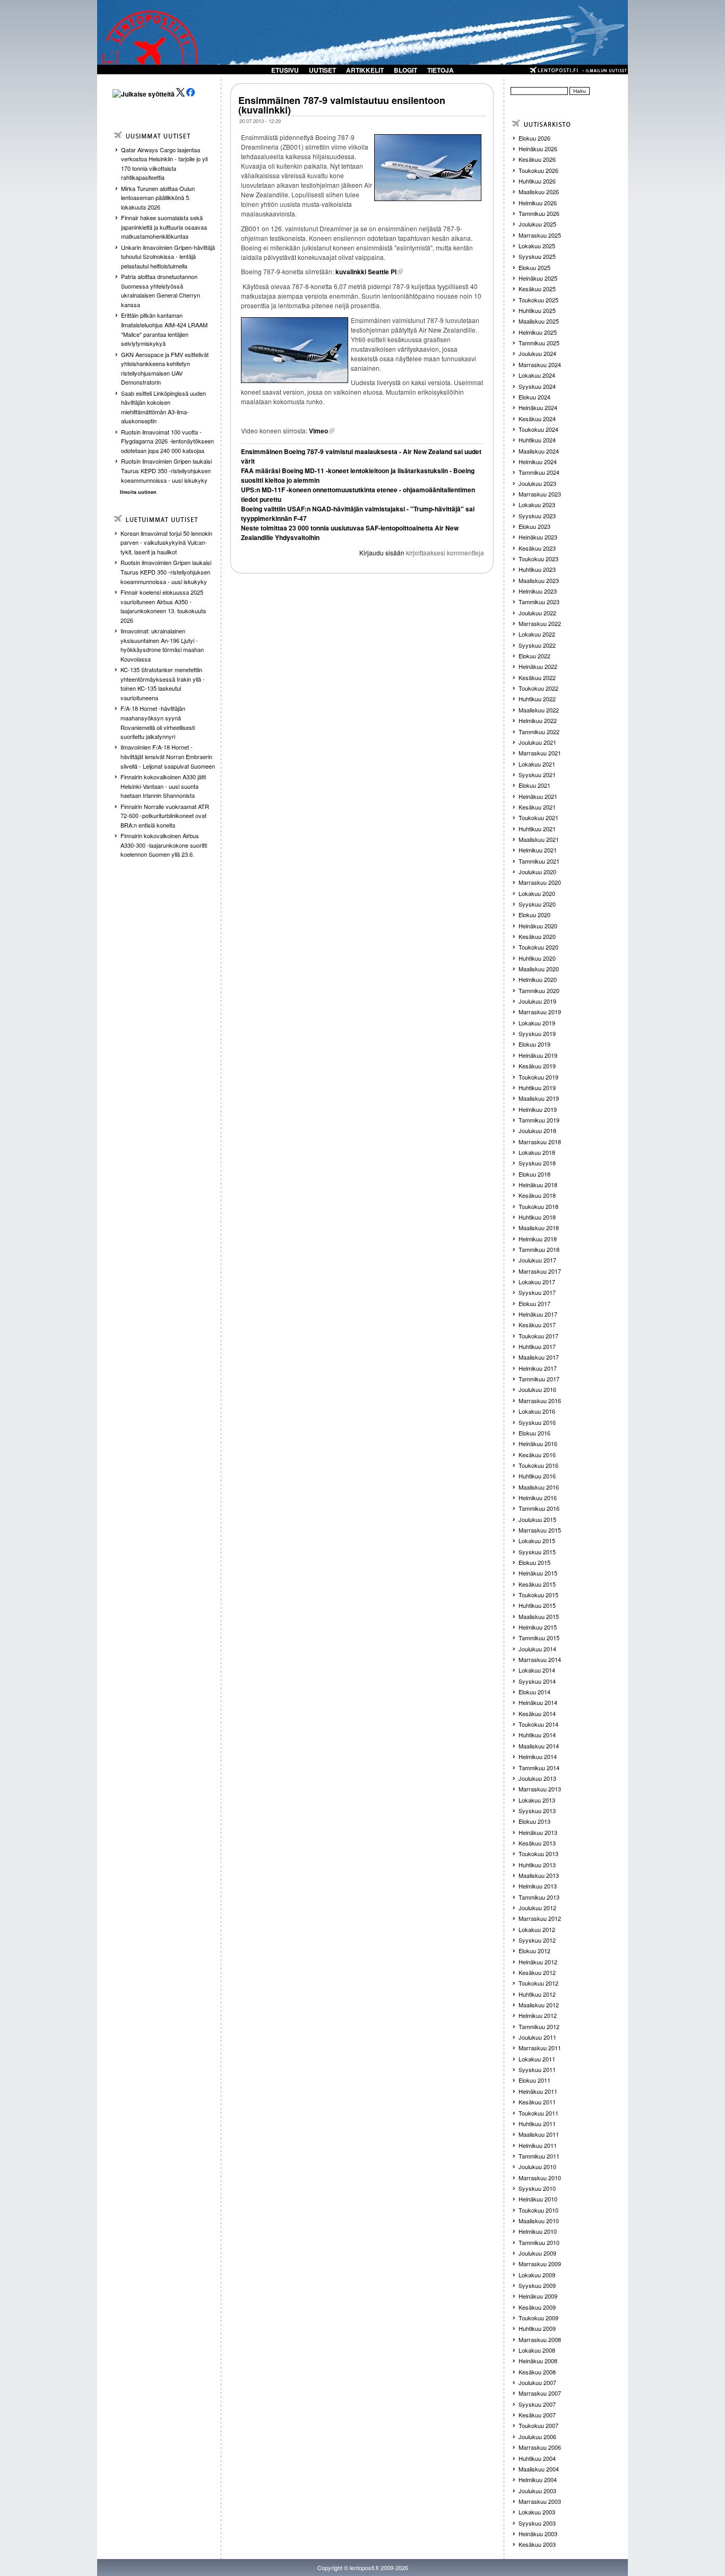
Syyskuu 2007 (537, 2404)
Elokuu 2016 (534, 1433)
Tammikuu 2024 (539, 472)
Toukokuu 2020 (538, 947)
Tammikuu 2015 (539, 1638)
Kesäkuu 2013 (537, 1843)
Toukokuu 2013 (538, 1853)
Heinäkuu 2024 (538, 407)
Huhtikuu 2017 (537, 1346)
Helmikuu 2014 (538, 1756)
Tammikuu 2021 (539, 861)
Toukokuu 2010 (538, 2210)
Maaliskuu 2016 (539, 1487)
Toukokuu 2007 (538, 2425)
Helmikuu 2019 (538, 1109)
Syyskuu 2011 (537, 2069)
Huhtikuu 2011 (537, 2124)
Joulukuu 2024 (537, 353)
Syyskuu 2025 (537, 256)
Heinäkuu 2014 (538, 1702)
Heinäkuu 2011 (538, 2091)
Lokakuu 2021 (537, 764)
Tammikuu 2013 (539, 1897)
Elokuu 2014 (534, 1692)
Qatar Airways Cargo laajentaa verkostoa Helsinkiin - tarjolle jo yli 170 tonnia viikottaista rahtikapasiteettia (164, 164)
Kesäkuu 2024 (537, 419)
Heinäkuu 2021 (538, 796)
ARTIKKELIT (365, 70)
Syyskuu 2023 (537, 516)
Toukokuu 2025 (538, 300)
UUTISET (322, 70)
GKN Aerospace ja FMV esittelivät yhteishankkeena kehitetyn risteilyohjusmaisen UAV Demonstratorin (165, 368)
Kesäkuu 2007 (537, 2415)
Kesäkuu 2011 (537, 2102)
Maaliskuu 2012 (539, 2005)
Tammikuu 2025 (539, 343)
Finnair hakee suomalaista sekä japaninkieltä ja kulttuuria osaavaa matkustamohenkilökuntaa (164, 227)
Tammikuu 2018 (539, 1249)
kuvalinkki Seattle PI (366, 272)
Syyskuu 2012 (537, 1940)
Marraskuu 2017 (540, 1271)
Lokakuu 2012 (537, 1929)
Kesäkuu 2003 (537, 2544)
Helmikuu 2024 (538, 462)
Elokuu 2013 (534, 1821)
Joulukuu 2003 (537, 2491)
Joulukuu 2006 (537, 2436)
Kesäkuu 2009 (537, 2307)
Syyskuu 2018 (537, 1163)
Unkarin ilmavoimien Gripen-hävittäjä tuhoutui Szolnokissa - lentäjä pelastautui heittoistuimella (168, 256)
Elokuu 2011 (534, 2080)
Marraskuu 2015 (540, 1530)
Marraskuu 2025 (540, 235)
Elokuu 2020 (534, 915)
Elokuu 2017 (534, 1303)
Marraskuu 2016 (540, 1400)
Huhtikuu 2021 (537, 829)
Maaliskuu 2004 (539, 2469)
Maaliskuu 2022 (539, 710)
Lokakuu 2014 (537, 1670)
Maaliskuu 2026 (539, 192)
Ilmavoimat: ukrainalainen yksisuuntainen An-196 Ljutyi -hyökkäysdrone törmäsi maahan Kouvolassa (162, 645)
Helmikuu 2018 (538, 1239)
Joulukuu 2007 (537, 2382)
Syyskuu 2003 (537, 2523)
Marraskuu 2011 (540, 2048)
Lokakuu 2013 (537, 1800)
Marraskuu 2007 (540, 2393)
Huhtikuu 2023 (537, 569)
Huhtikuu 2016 (537, 1476)
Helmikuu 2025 (538, 332)
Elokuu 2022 (534, 656)
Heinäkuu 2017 (538, 1314)
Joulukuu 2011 (537, 2037)
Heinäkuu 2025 (538, 278)
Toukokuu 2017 (538, 1336)
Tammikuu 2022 (539, 732)
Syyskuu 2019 (537, 1033)
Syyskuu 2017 (537, 1292)
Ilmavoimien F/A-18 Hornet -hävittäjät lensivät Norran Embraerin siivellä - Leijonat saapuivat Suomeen (168, 756)
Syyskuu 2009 (537, 2285)
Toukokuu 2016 (538, 1465)
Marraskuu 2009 (540, 2264)
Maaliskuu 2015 (539, 1616)
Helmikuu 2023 (538, 591)
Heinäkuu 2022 (538, 666)
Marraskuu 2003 (540, 2501)
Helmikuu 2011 (538, 2145)
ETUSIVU (285, 70)
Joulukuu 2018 (537, 1130)
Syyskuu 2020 (537, 904)
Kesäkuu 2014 (537, 1713)
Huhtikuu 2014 (537, 1735)
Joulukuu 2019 (537, 1001)
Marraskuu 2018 (540, 1142)
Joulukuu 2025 (537, 224)
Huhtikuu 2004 (537, 2458)
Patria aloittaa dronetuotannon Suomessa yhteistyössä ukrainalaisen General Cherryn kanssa (161, 290)
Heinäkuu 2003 (538, 2534)
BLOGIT (405, 70)
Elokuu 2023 (534, 526)
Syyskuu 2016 (537, 1422)
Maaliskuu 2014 (539, 1746)
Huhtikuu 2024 (537, 440)
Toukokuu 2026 (538, 170)
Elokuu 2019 (534, 1044)
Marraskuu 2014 (540, 1659)
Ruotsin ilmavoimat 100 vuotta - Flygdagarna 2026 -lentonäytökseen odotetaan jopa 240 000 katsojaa (167, 441)
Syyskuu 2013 (537, 1811)
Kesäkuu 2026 (537, 159)
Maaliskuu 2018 (539, 1228)
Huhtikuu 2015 (537, 1605)
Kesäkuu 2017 (537, 1325)
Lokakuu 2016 (537, 1411)
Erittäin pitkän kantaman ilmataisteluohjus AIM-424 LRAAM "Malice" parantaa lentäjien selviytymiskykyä (164, 329)
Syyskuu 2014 (537, 1681)
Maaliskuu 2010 (539, 2221)
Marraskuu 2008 (540, 2339)
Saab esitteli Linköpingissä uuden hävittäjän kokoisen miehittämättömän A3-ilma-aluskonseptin (163, 407)
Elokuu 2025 (534, 267)
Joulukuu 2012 (537, 1908)
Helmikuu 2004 (538, 2479)
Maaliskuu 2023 (539, 580)
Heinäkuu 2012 (538, 1962)
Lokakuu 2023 (537, 504)
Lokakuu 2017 (537, 1282)
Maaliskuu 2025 (539, 321)
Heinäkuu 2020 (538, 926)
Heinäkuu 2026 (538, 149)
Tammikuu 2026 (539, 213)
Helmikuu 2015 (538, 1627)
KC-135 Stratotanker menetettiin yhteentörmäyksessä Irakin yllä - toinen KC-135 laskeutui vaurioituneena (163, 684)
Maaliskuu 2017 (539, 1357)
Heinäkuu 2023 (538, 537)
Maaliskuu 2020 (539, 969)
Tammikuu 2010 (539, 2242)
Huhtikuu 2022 (537, 699)
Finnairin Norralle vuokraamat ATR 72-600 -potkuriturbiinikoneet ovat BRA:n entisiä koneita (165, 816)
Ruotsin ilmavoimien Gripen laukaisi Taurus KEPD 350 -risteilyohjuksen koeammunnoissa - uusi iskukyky (166, 470)
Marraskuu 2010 (540, 2178)
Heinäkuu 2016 (538, 1443)
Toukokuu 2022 (538, 688)
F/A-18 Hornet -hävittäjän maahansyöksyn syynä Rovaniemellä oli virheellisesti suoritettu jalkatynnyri (158, 722)
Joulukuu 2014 (537, 1649)
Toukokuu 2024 (538, 429)
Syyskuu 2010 (537, 2188)
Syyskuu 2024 (537, 386)
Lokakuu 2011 (537, 2059)
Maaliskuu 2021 (539, 839)
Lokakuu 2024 (537, 375)
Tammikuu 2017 (539, 1379)
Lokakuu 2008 (537, 2350)
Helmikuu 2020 (538, 979)
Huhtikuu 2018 (537, 1217)
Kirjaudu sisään (382, 552)
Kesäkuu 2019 (537, 1066)
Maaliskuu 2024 (539, 451)
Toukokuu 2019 (538, 1077)
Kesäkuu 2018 (537, 1195)
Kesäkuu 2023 (537, 548)
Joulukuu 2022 (537, 613)
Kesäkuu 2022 (537, 677)
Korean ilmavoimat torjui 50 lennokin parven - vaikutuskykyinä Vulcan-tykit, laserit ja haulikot (166, 542)
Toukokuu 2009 (538, 2318)
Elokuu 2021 (534, 785)
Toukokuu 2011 (538, 2113)
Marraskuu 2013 (540, 1789)
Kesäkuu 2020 (537, 936)
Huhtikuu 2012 (537, 1994)
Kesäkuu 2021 (537, 807)
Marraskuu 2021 (540, 753)
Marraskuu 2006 (540, 2447)
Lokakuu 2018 (537, 1152)
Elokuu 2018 (534, 1174)
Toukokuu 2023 (538, 559)
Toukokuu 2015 (538, 1595)
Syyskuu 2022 (537, 645)
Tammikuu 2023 (539, 602)
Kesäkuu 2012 (537, 1972)
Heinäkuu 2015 (538, 1573)
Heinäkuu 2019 (538, 1055)
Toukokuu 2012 (538, 1983)
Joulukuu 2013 (537, 1778)
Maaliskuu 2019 (539, 1098)
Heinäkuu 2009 (538, 2296)
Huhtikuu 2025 (537, 310)
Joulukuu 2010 (537, 2166)
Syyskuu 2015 (537, 1552)
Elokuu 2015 (534, 1562)
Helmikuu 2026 (538, 203)
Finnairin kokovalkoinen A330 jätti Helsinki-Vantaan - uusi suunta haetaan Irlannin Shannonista (163, 786)
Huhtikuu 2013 (537, 1865)
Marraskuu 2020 (540, 882)
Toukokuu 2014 (538, 1724)
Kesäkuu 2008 (537, 2372)
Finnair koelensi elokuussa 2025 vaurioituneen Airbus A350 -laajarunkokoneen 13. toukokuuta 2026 (163, 606)
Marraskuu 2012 (540, 1918)
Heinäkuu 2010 (538, 2199)
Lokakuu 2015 (537, 1541)
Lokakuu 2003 (537, 2512)
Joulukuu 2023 (537, 483)
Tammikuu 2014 (539, 1768)
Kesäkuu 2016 (537, 1455)
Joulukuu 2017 (537, 1260)
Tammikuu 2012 (539, 2026)
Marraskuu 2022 (540, 623)
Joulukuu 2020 (537, 872)
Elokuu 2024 (534, 397)
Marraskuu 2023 (540, 494)
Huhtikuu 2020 (537, 958)
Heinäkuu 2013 (538, 1832)
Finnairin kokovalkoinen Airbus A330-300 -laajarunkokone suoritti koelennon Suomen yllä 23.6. (164, 845)
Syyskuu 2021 (537, 774)
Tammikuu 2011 (539, 2156)
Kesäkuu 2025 (537, 289)
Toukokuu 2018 (538, 1206)
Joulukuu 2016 (537, 1389)
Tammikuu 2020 (539, 990)
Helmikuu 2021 (538, 850)
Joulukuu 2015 (537, 1519)
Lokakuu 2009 (537, 2275)
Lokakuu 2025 (537, 246)
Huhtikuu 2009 (537, 2328)
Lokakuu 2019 (537, 1023)
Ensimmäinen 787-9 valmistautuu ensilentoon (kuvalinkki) (342, 105)
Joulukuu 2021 (537, 742)
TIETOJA (441, 70)
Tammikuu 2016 (539, 1508)
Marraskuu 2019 (540, 1012)
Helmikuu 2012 (538, 2015)
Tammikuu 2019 (539, 1120)
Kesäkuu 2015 (537, 1584)
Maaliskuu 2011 (539, 2134)
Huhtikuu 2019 (537, 1087)
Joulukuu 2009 (537, 2253)
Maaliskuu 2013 (539, 1875)
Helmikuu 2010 (538, 2231)
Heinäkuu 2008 (538, 2361)
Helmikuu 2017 (538, 1368)
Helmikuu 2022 (538, 720)
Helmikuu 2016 (538, 1498)
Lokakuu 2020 (537, 893)
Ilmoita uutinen (138, 492)
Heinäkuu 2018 (538, 1185)
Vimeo (318, 431)
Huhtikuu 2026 (537, 181)
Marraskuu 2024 (540, 364)
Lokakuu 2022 (537, 634)
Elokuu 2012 (534, 1951)
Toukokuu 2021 (538, 817)
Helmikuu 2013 (538, 1886)
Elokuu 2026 (534, 138)
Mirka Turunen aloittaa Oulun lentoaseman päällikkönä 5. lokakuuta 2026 (158, 198)
